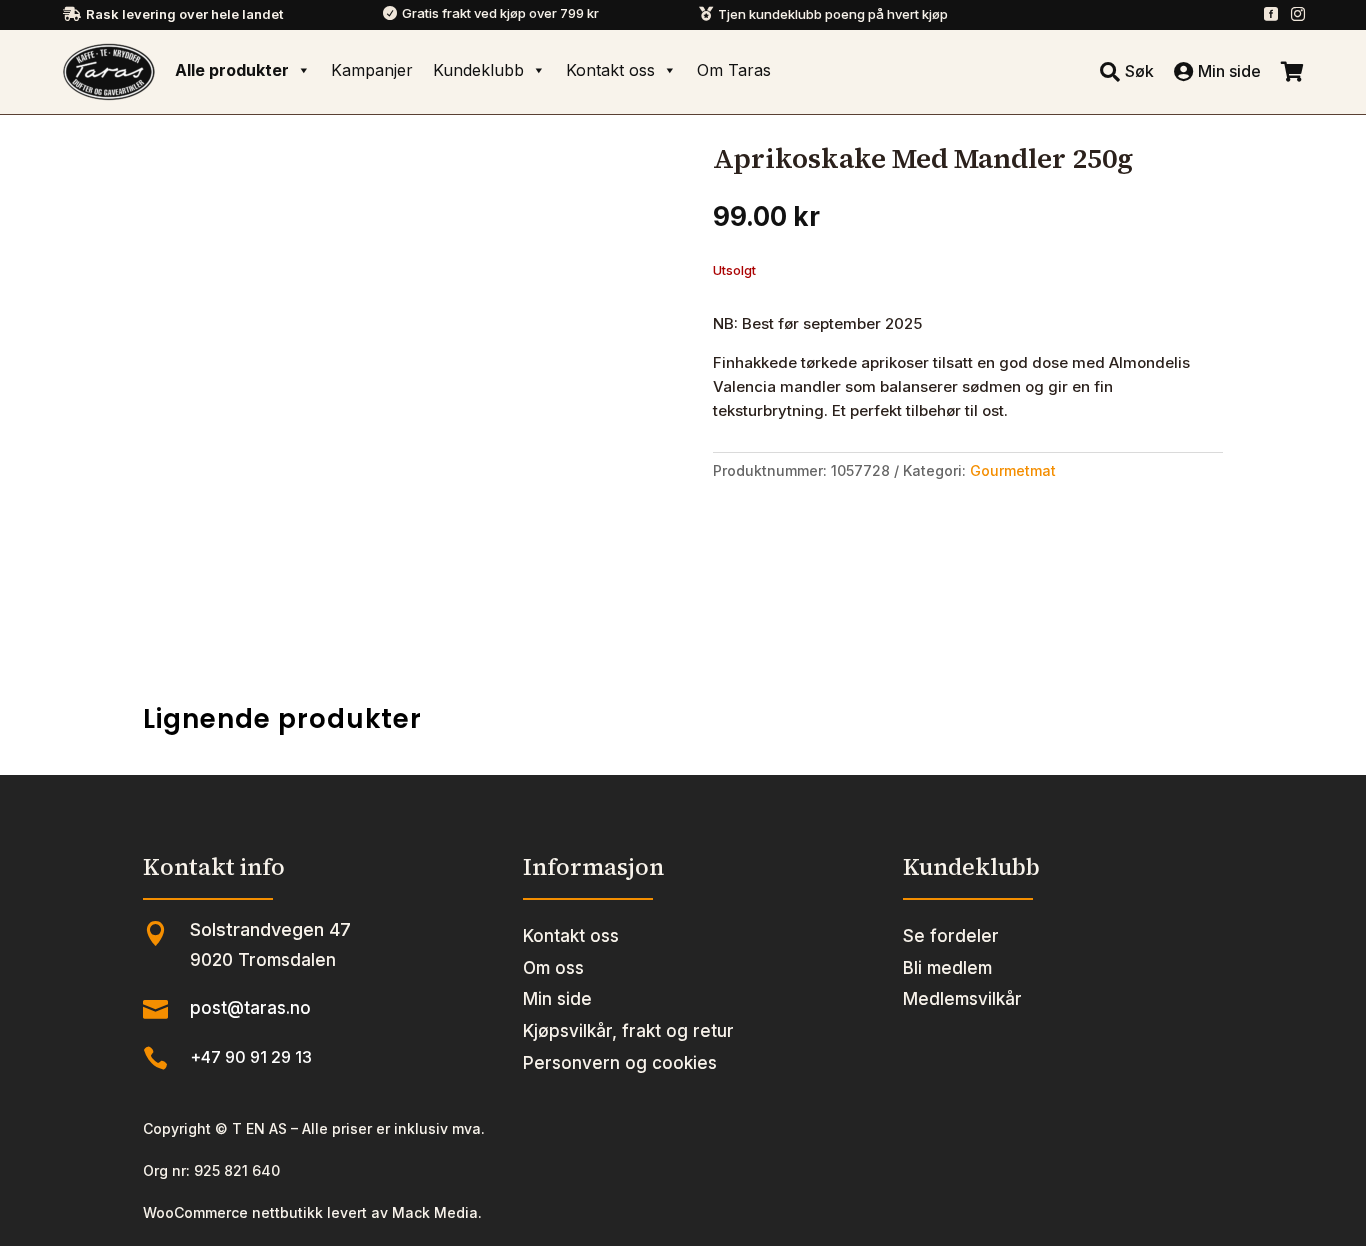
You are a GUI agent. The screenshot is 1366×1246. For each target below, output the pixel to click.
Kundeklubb (478, 70)
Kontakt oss (610, 70)
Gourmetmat (1013, 470)
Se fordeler (951, 936)
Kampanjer (372, 70)
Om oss (553, 968)
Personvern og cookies (620, 1063)
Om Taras (734, 70)
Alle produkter (232, 70)
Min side (557, 999)
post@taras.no (250, 1008)
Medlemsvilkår (962, 999)
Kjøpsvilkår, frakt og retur (628, 1031)
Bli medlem (947, 968)
